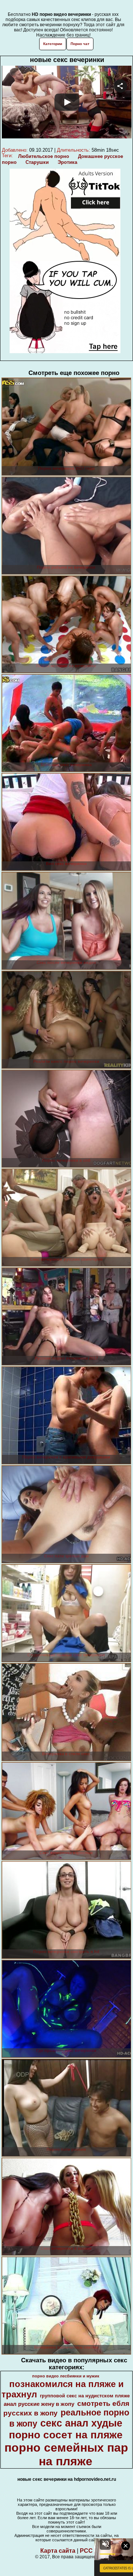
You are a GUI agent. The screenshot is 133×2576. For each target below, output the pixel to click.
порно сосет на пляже (66, 2435)
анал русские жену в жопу (39, 2404)
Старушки (37, 162)
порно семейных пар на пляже (66, 2454)
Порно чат (80, 44)
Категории (53, 44)
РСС (86, 2551)
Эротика (67, 162)
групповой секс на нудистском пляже (85, 2396)
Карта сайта (58, 2551)
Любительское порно (44, 156)
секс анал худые (81, 2423)
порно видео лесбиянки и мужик (66, 2376)
